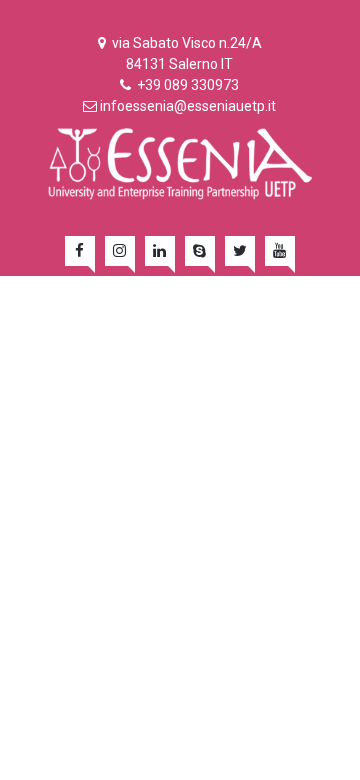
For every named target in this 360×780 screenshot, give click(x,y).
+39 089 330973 (186, 85)
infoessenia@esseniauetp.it (188, 106)
